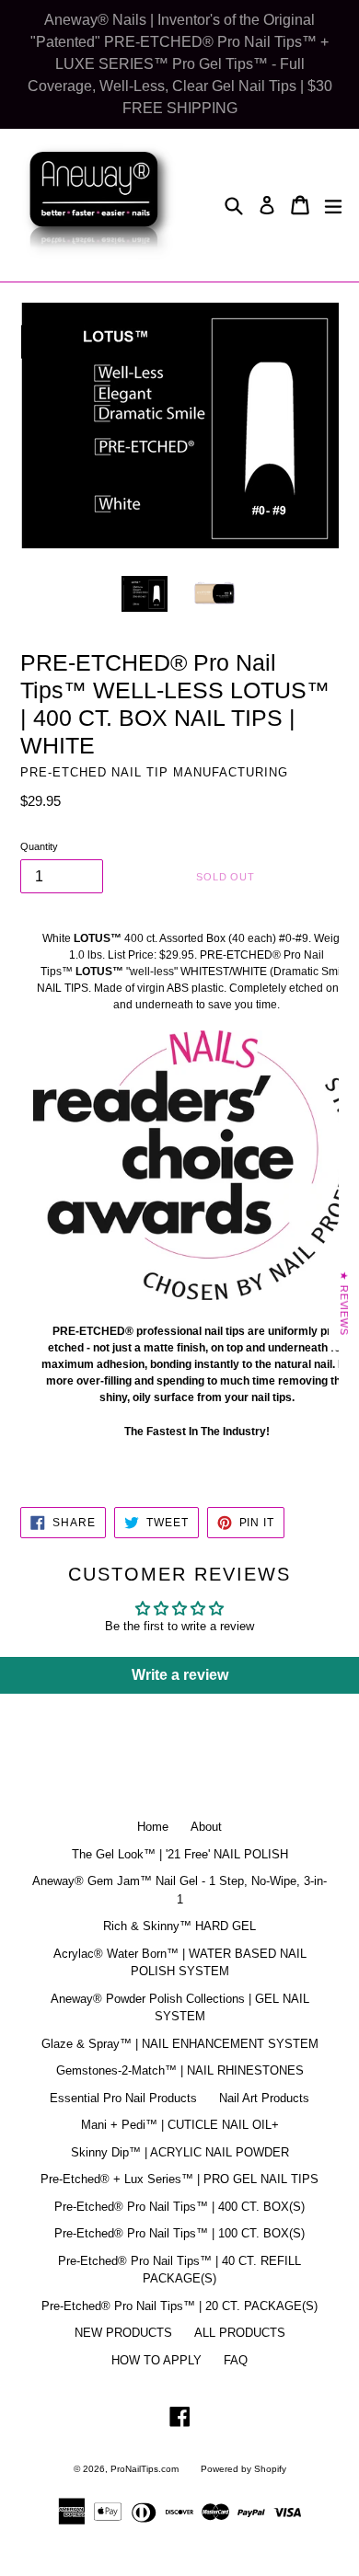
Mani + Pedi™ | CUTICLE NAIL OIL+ (180, 2125)
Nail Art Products (264, 2098)
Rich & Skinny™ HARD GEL (179, 1926)
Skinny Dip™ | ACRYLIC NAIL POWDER (180, 2152)
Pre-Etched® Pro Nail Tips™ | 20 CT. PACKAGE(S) (179, 2306)
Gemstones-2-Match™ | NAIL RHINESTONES (180, 2070)
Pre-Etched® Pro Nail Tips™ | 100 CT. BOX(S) (179, 2233)
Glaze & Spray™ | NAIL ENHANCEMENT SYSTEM (180, 2044)
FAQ (236, 2360)
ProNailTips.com (145, 2469)
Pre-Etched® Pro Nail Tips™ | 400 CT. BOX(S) (179, 2207)
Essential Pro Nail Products (123, 2098)
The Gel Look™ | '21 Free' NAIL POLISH (180, 1854)
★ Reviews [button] (344, 1304)
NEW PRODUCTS (123, 2333)
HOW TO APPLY (156, 2360)
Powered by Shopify (243, 2469)
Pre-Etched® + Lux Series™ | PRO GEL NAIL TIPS (179, 2179)
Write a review (180, 1675)
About (206, 1827)
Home (153, 1827)
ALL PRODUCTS (240, 2333)
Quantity (39, 846)
